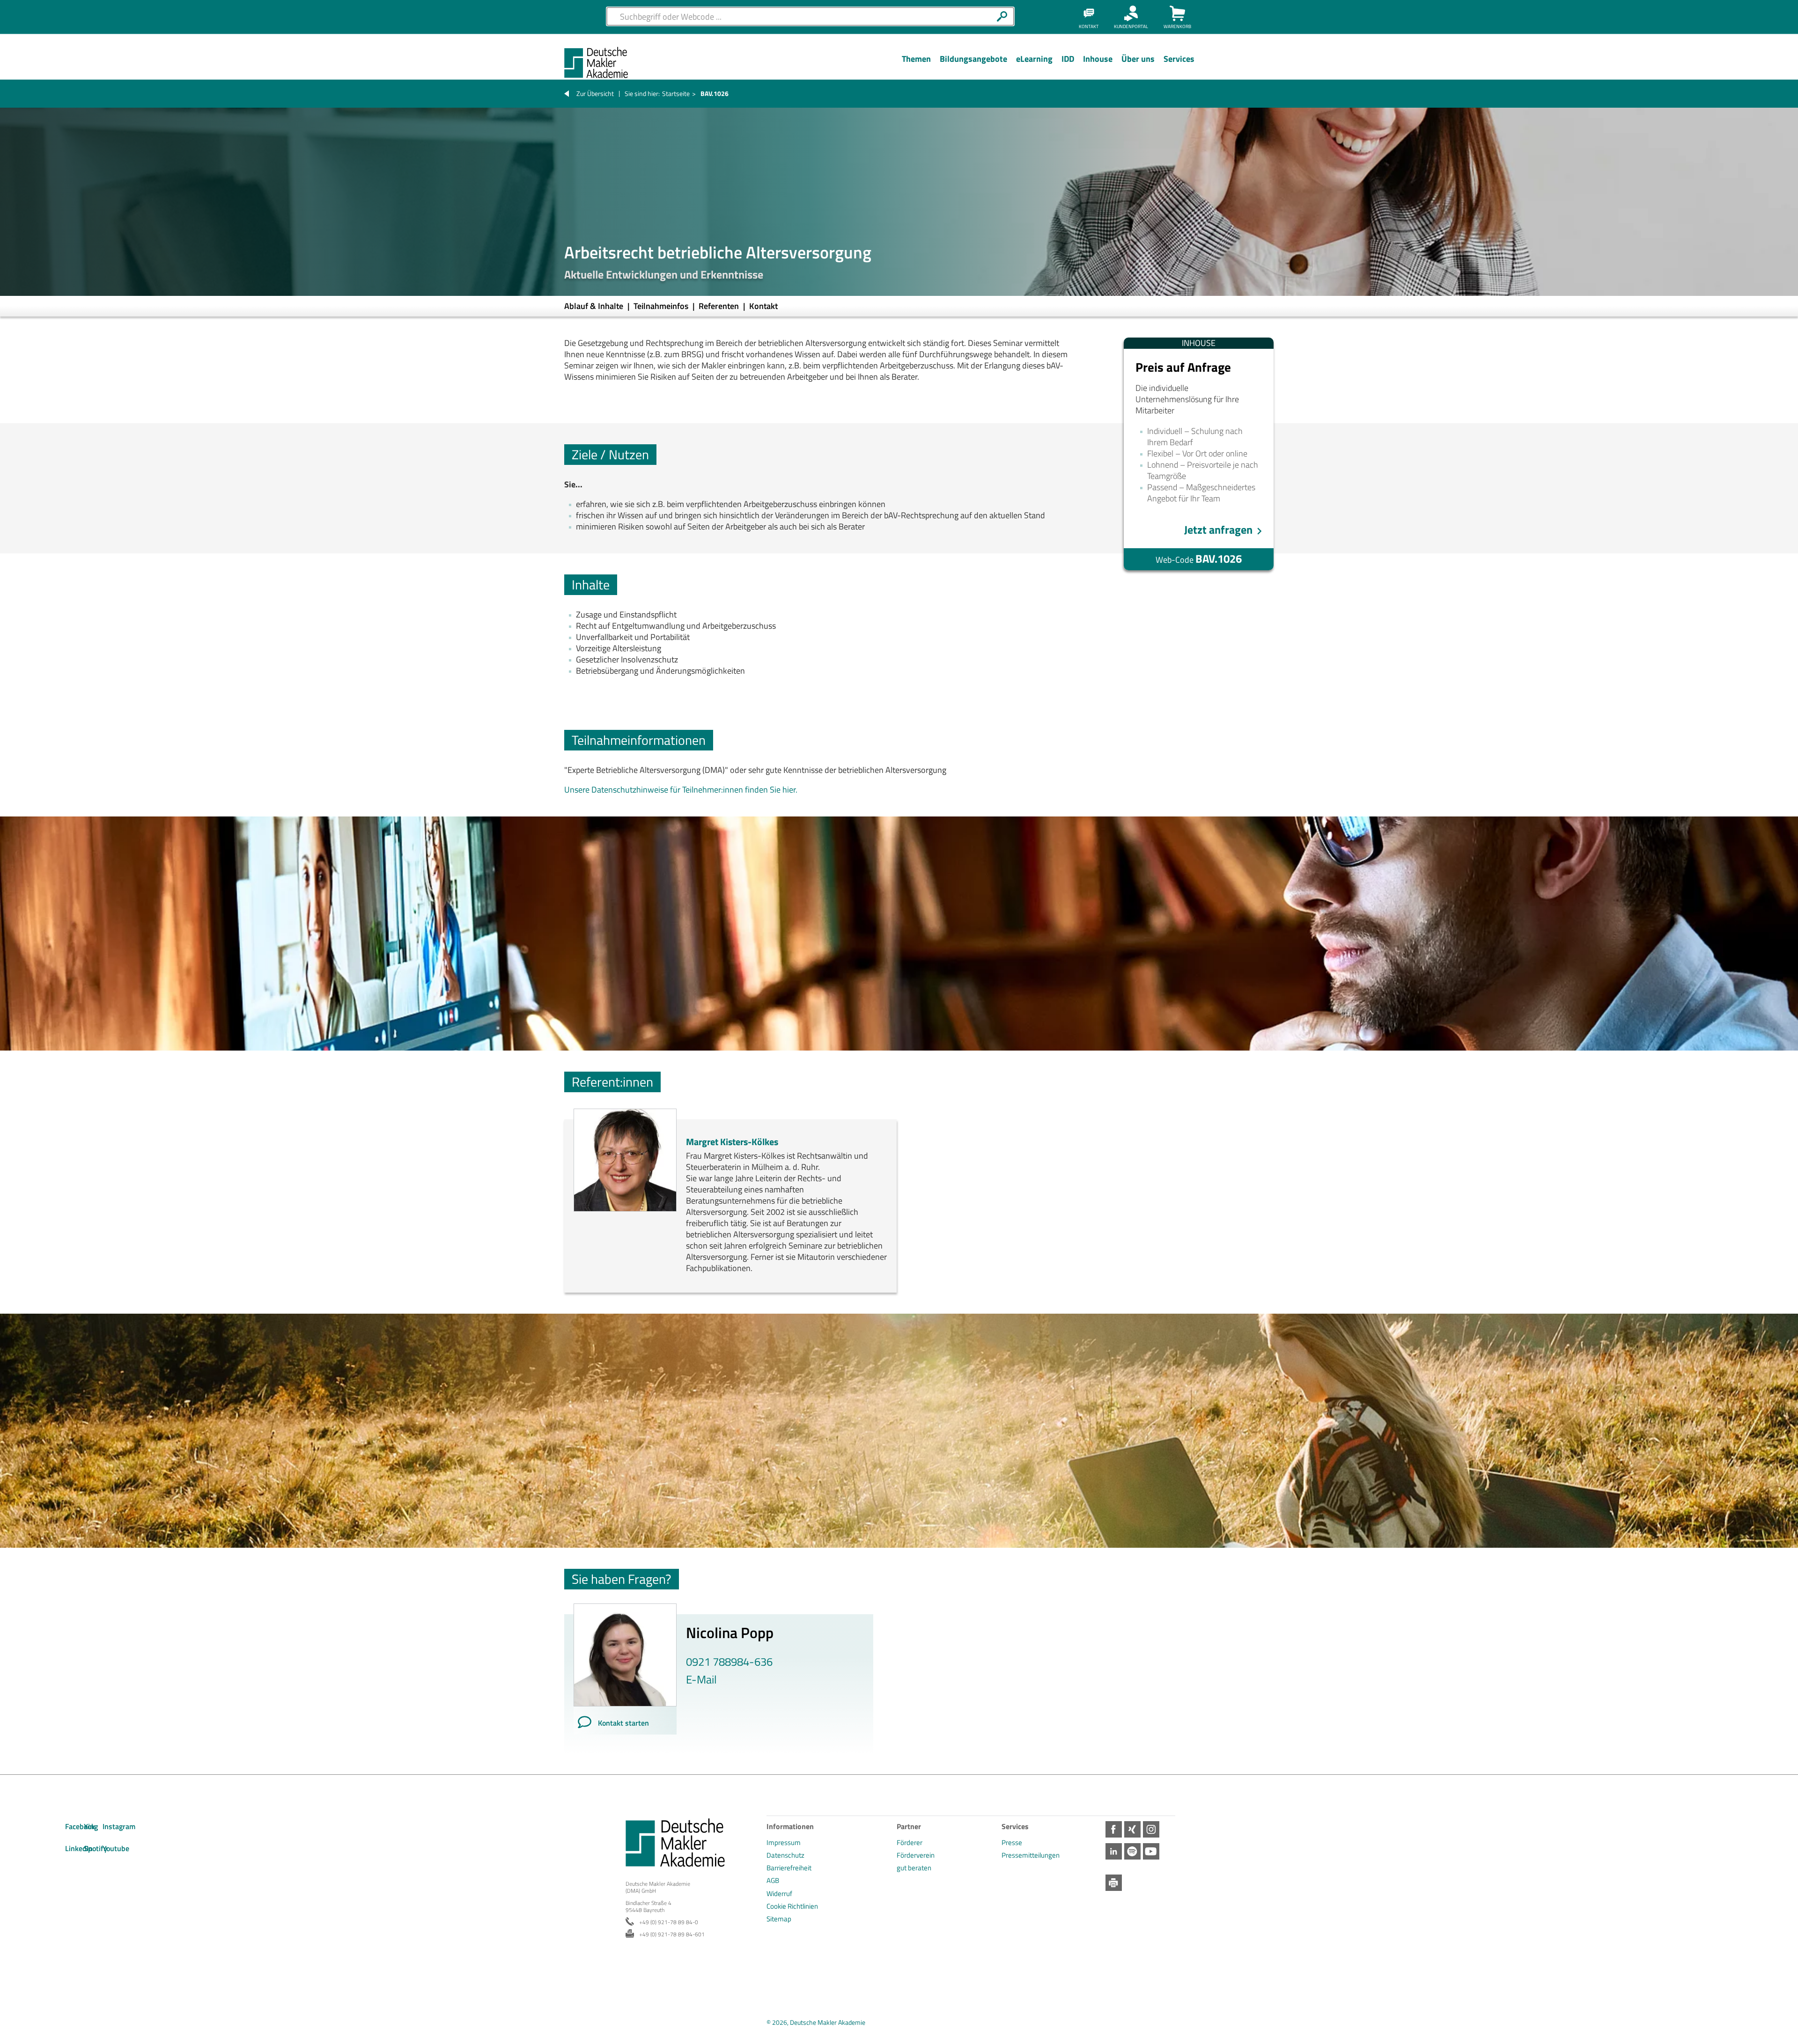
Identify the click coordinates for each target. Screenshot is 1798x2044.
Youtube (1151, 1851)
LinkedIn (1114, 1851)
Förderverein (916, 1855)
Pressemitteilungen (1031, 1855)
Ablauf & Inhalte (595, 306)
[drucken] (1114, 1883)
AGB (773, 1880)
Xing (1132, 1829)
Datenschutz (785, 1855)
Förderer (910, 1842)
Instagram (1151, 1829)
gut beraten (914, 1868)
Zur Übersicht (595, 93)
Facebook (1114, 1829)
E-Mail (701, 1679)
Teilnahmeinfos (662, 306)
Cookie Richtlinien (792, 1906)
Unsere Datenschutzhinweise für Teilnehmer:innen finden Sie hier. (681, 790)
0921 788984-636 (729, 1662)
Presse (1012, 1842)
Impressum (784, 1842)
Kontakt (763, 306)
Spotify (1132, 1851)
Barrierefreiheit (789, 1868)
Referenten (720, 306)
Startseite (676, 93)
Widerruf (779, 1893)
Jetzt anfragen (1218, 530)
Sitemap (779, 1919)
